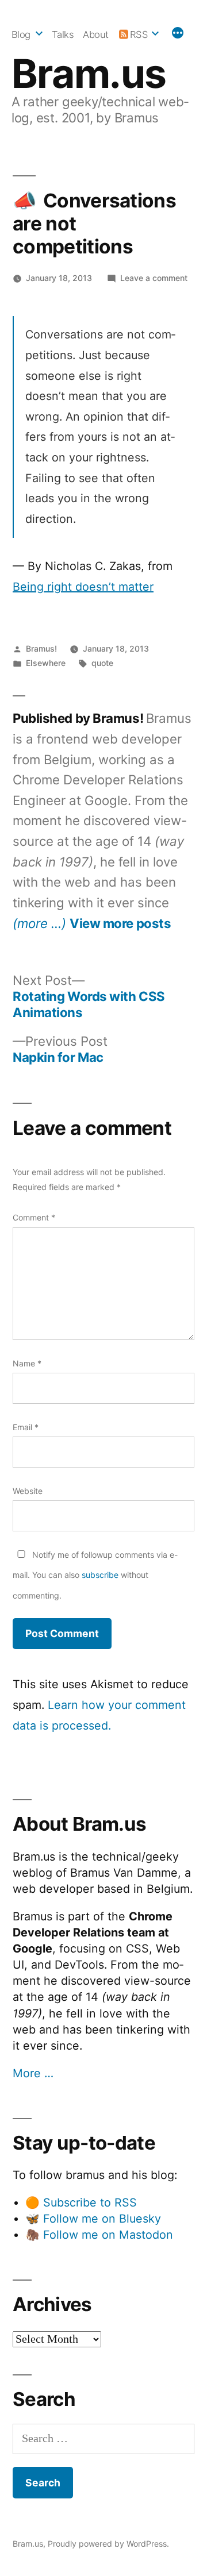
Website (28, 1491)
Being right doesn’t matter (83, 587)
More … (33, 2073)
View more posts (120, 923)
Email (26, 1427)
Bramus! (41, 648)
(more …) (39, 923)
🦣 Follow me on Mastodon (99, 2235)
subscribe (100, 1575)
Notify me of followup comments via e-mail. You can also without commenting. (95, 1575)
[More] (178, 34)
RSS (139, 34)
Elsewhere (46, 663)
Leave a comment (154, 278)
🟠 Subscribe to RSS (81, 2203)
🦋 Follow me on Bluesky (93, 2219)
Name (27, 1363)
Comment (34, 1217)
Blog (21, 34)
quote (102, 663)
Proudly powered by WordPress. (108, 2544)
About (96, 34)
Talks (63, 34)
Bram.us (89, 74)
